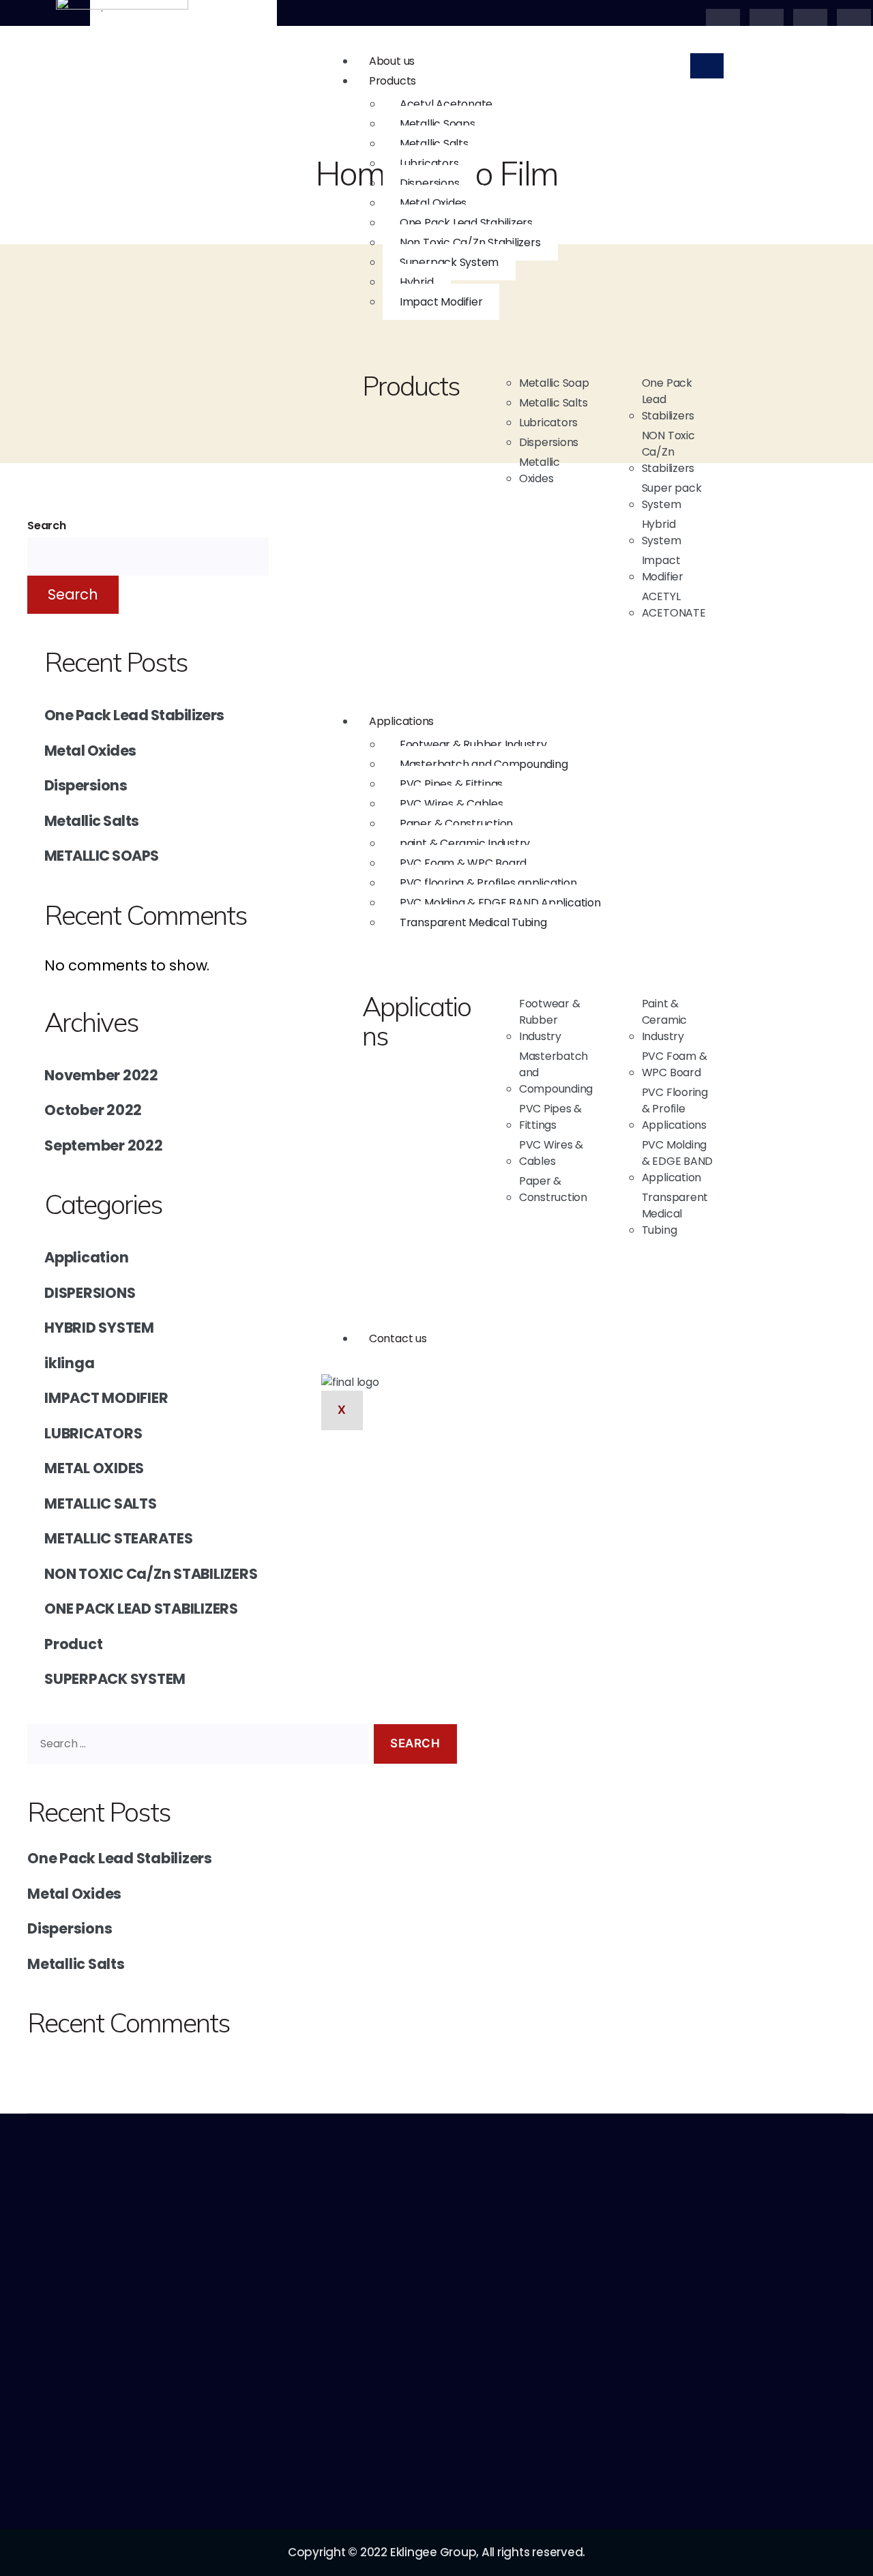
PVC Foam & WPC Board (463, 863)
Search (47, 525)
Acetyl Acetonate (446, 104)
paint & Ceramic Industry (465, 843)
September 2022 (104, 1145)
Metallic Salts (434, 144)
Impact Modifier (441, 302)
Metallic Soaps (438, 124)
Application (86, 1257)
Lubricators (429, 163)
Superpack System (449, 262)
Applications (401, 721)
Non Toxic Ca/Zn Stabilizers (470, 242)
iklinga (69, 1363)
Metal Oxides (433, 203)
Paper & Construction (456, 824)
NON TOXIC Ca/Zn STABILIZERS (151, 1574)
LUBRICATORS (93, 1433)
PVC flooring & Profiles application (488, 883)
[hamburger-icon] (707, 66)
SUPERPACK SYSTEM (115, 1679)
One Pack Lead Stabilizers (466, 223)
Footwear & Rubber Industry (473, 744)
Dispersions (429, 183)
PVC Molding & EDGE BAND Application (500, 903)
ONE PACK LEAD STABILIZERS (141, 1609)
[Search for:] (195, 1747)
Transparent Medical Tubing (473, 922)
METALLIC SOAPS (102, 856)
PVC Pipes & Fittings (451, 784)
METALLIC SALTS (101, 1504)
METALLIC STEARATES (119, 1538)
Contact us (398, 1338)
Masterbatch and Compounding (484, 764)
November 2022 (101, 1075)
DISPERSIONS (90, 1293)
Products (393, 81)
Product (73, 1644)
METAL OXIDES (94, 1468)
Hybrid (417, 282)
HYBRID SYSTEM (99, 1328)
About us (392, 61)
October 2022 (93, 1110)
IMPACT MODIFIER (106, 1398)
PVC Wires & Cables (452, 804)
